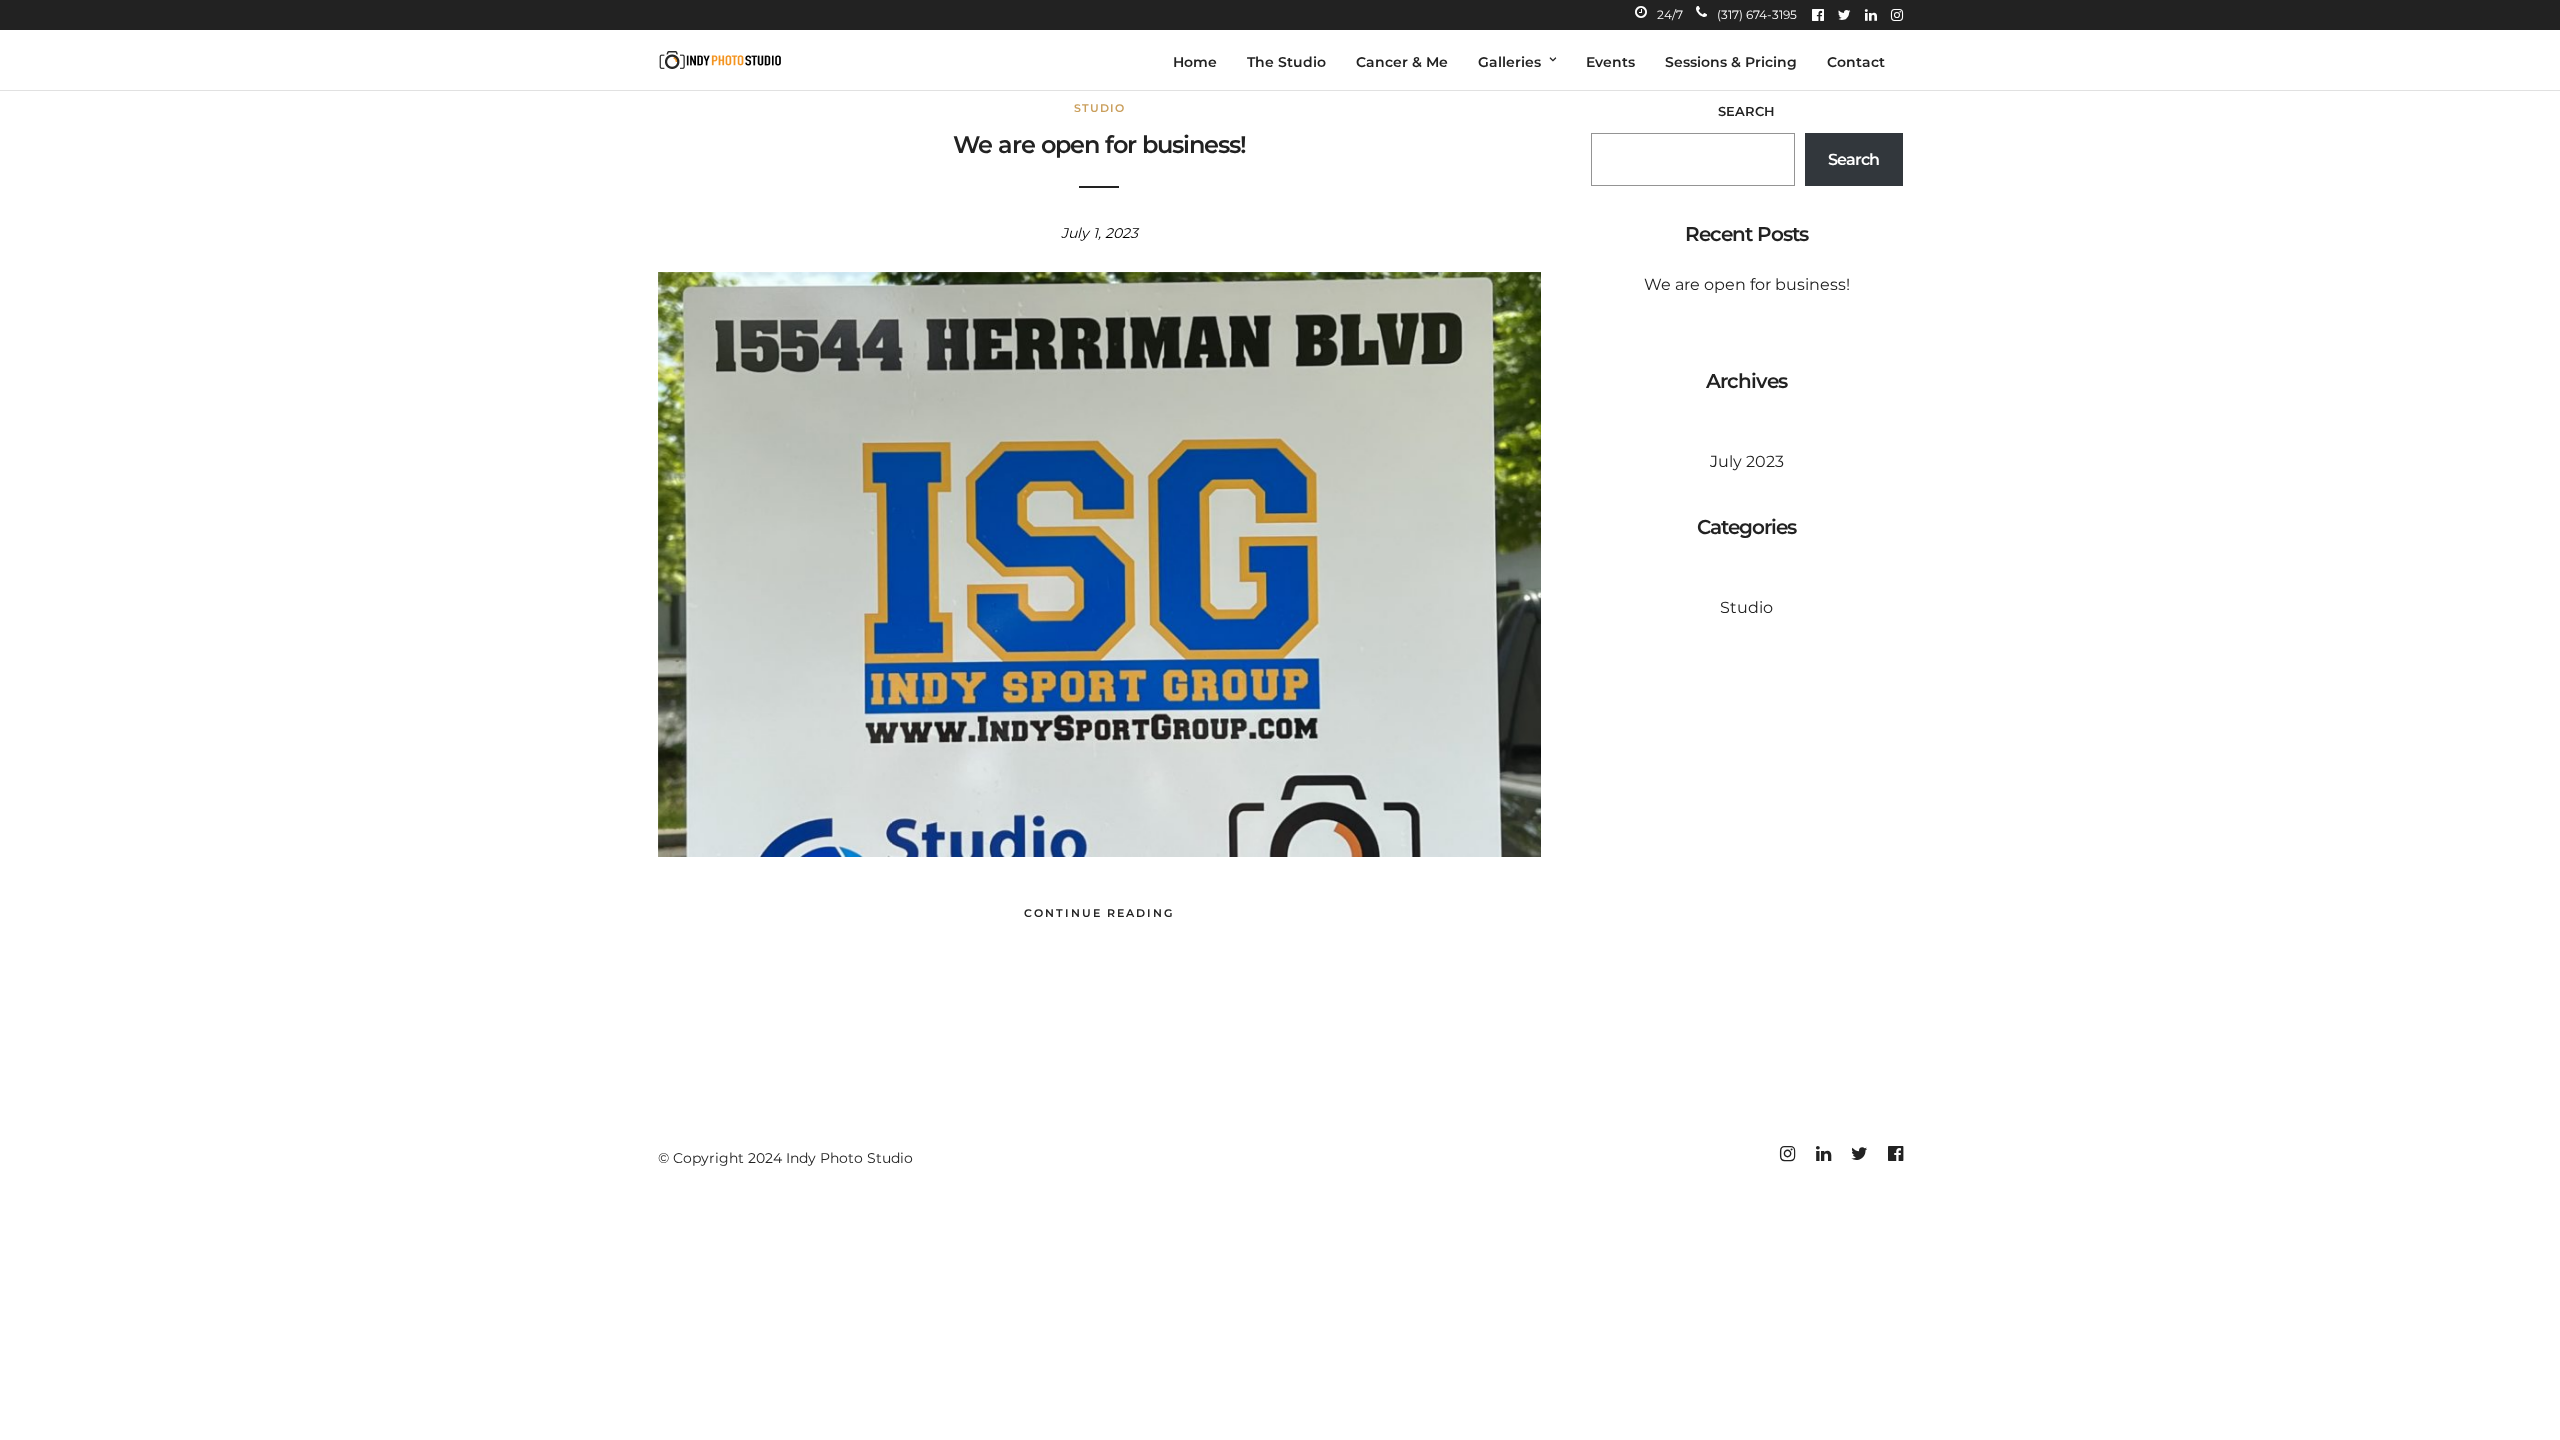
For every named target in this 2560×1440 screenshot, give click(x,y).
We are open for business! (1099, 144)
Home (1195, 62)
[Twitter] (1844, 15)
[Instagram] (1897, 15)
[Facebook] (1818, 15)
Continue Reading (1099, 913)
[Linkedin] (1871, 15)
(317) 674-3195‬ (1757, 14)
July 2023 (1747, 461)
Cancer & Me (1402, 62)
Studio (1099, 108)
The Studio (1286, 62)
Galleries (1509, 62)
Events (1610, 62)
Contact (1856, 62)
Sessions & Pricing (1731, 62)
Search (1746, 111)
